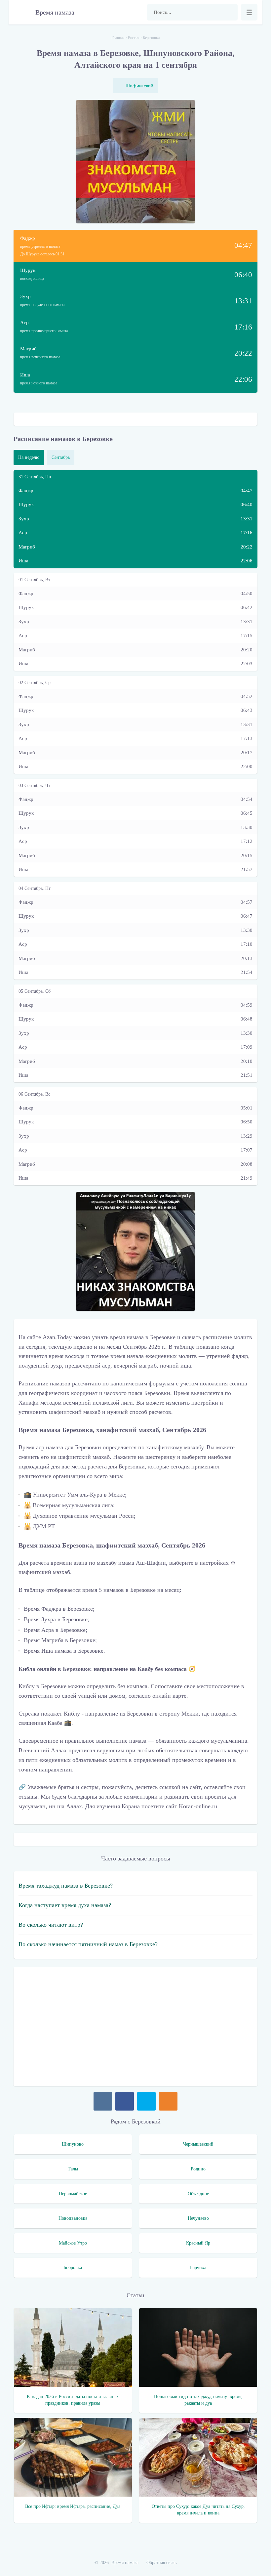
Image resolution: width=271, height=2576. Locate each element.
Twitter (146, 2101)
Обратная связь (161, 2563)
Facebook (125, 2101)
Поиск (229, 12)
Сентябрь (61, 457)
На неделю (29, 457)
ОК (168, 2101)
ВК (103, 2101)
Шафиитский (139, 86)
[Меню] (249, 12)
